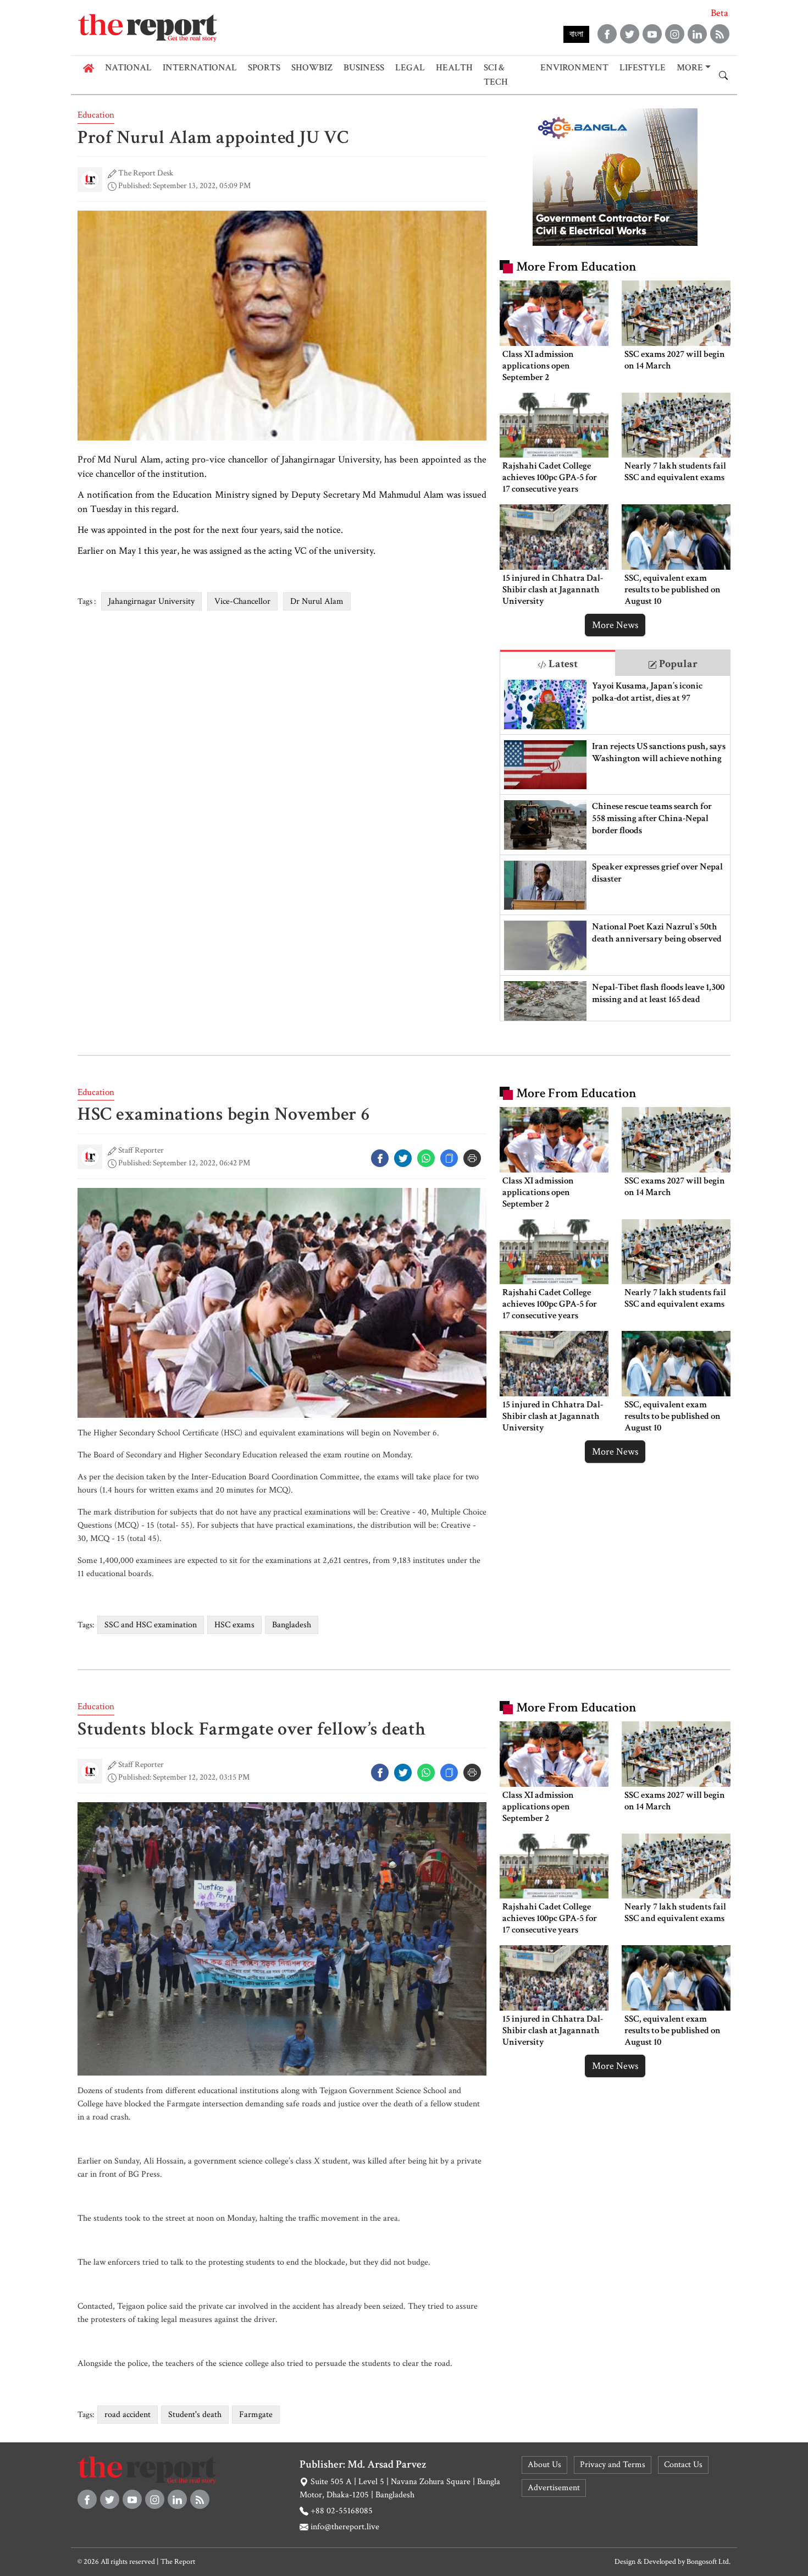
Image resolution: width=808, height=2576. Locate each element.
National (128, 68)
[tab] (558, 663)
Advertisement (554, 2488)
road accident (128, 2415)
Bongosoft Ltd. (709, 2562)
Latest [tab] (562, 664)
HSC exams (234, 1625)
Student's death (195, 2415)
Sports (264, 68)
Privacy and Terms (613, 2465)
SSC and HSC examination (151, 1625)
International (200, 68)
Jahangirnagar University (151, 601)
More (690, 68)
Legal (410, 68)
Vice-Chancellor (242, 601)
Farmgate (256, 2415)
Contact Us (683, 2465)
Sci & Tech (496, 75)
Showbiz (312, 68)
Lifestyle (643, 68)
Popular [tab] (677, 664)
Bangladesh (292, 1625)
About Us (544, 2465)
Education (96, 115)
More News (615, 625)
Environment (574, 68)
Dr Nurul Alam (317, 601)
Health (454, 68)
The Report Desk (146, 173)
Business (364, 68)
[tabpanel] (615, 848)
